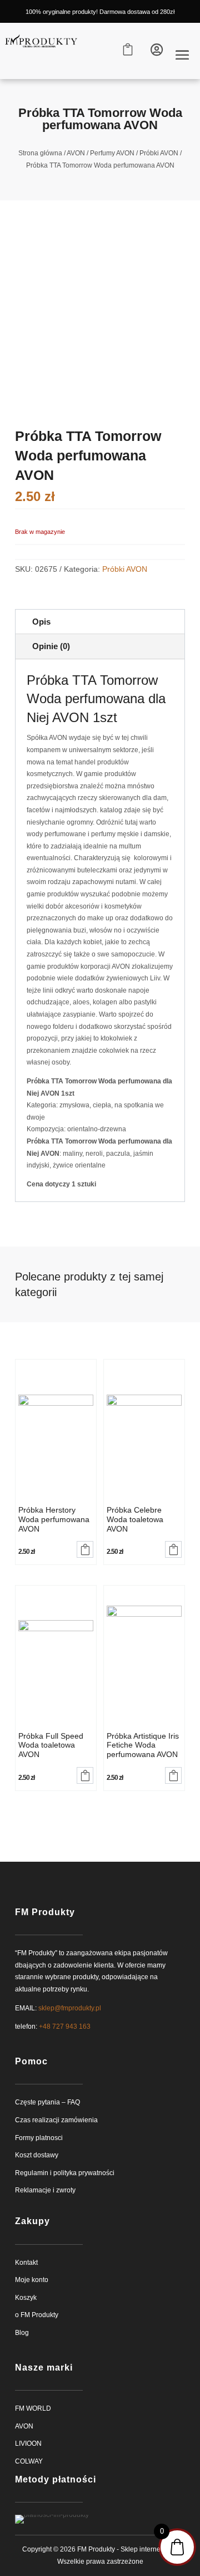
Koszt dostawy (37, 2155)
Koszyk (26, 2298)
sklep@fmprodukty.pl (70, 2008)
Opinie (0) (51, 646)
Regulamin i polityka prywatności (65, 2173)
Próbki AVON (159, 153)
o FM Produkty (37, 2315)
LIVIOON (28, 2443)
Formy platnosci (39, 2138)
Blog (22, 2333)
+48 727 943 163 (65, 2027)
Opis (41, 622)
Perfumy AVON (112, 153)
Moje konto (32, 2280)
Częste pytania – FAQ (47, 2102)
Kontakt (26, 2263)
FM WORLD (33, 2408)
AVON (76, 153)
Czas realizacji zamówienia (56, 2120)
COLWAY (29, 2461)
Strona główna (40, 153)
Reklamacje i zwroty (45, 2190)
